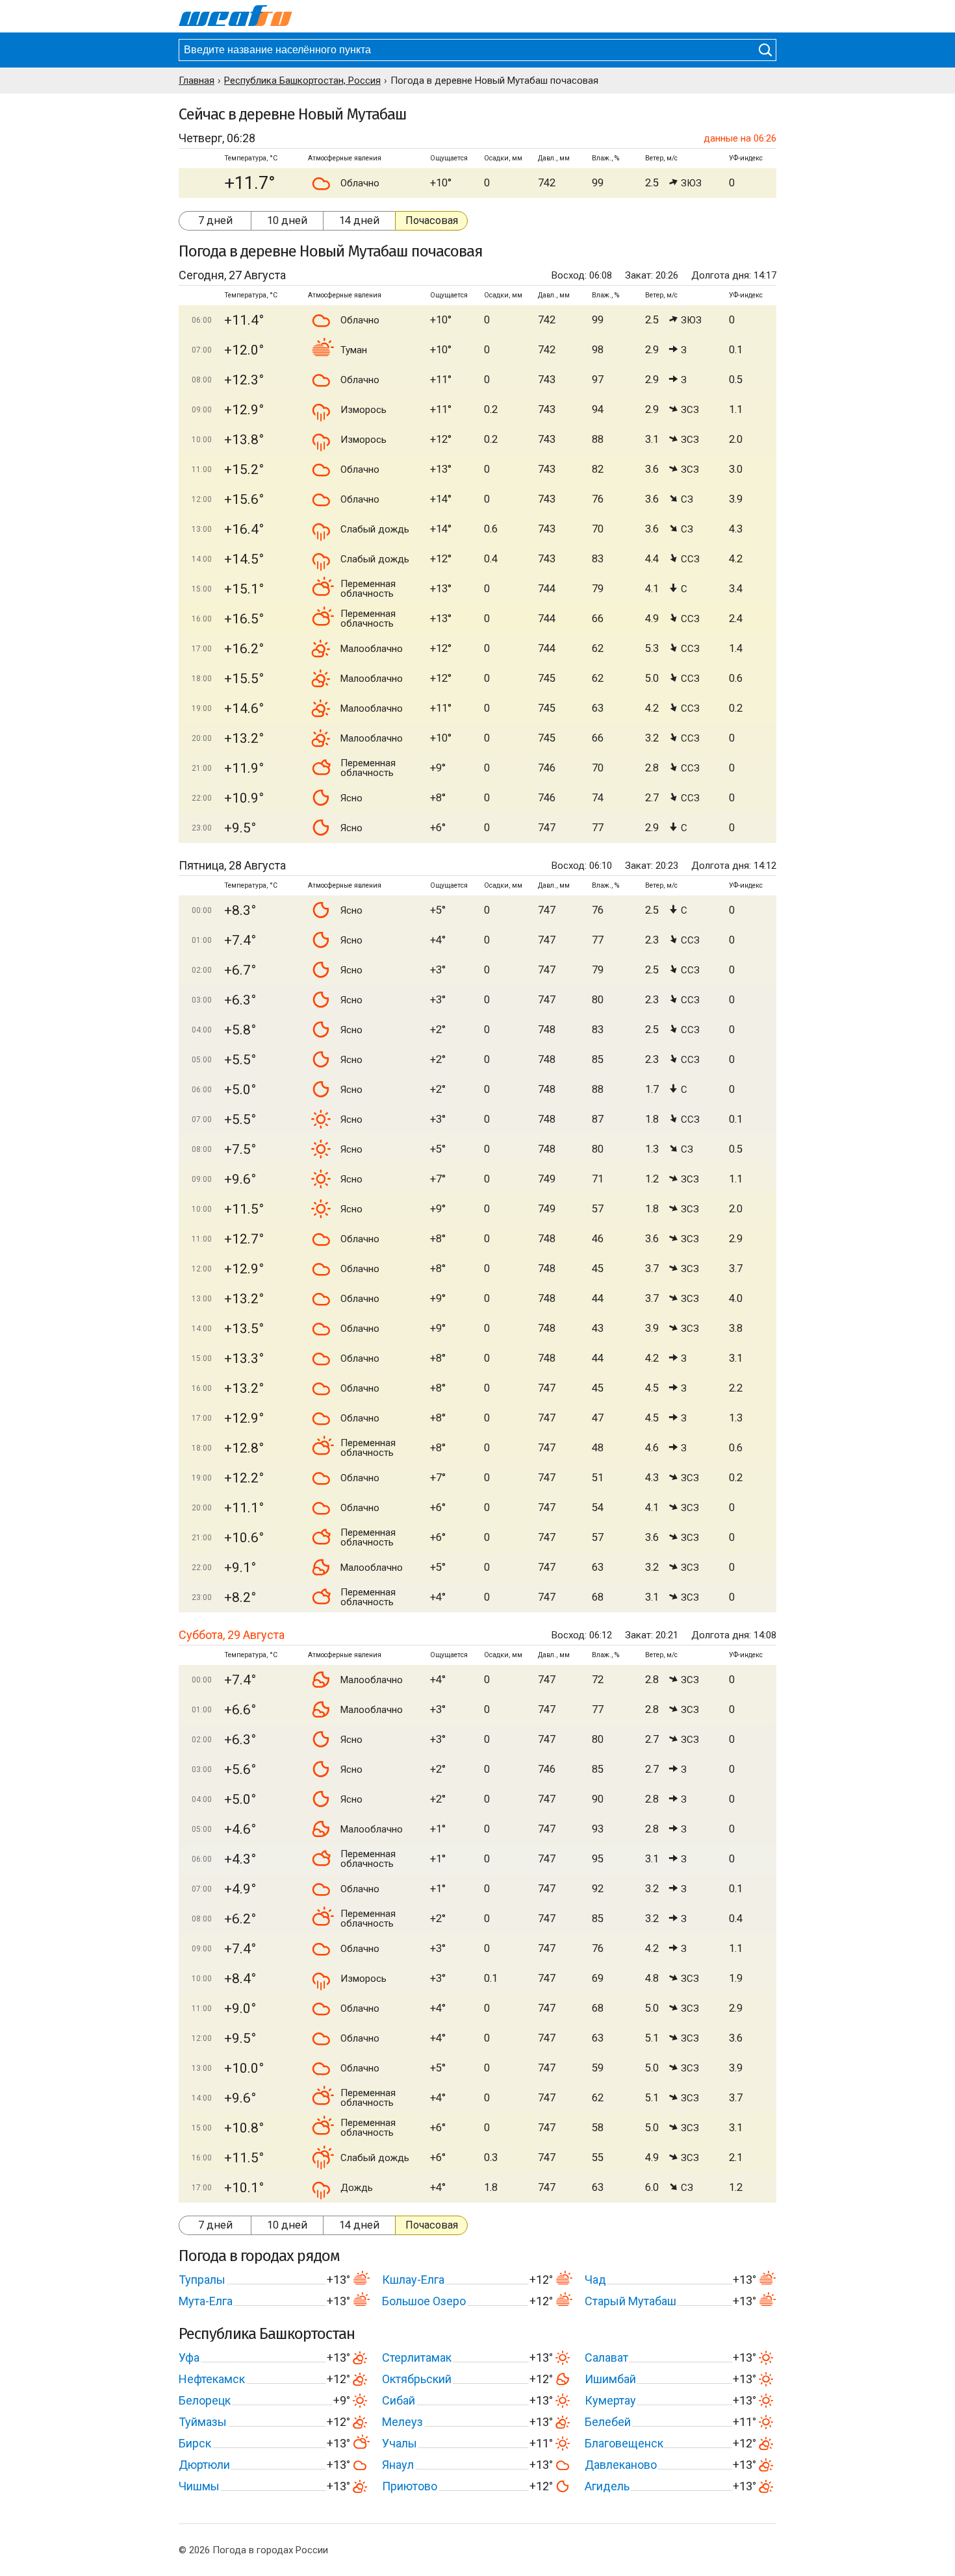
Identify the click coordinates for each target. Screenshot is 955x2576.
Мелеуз (402, 2422)
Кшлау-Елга (413, 2280)
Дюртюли (204, 2465)
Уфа (189, 2357)
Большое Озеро (424, 2301)
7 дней (215, 220)
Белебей (608, 2422)
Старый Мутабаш (630, 2301)
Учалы (400, 2443)
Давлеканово (621, 2465)
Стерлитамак (417, 2357)
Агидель (607, 2486)
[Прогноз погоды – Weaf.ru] (236, 16)
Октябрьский (417, 2379)
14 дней (359, 220)
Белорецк (205, 2400)
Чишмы (199, 2486)
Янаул (398, 2465)
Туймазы (203, 2422)
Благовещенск (624, 2443)
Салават (606, 2357)
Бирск (195, 2443)
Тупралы (202, 2280)
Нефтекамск (212, 2379)
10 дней (287, 220)
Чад (595, 2280)
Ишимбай (610, 2379)
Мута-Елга (206, 2301)
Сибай (399, 2400)
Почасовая (432, 220)
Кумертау (610, 2400)
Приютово (410, 2486)
